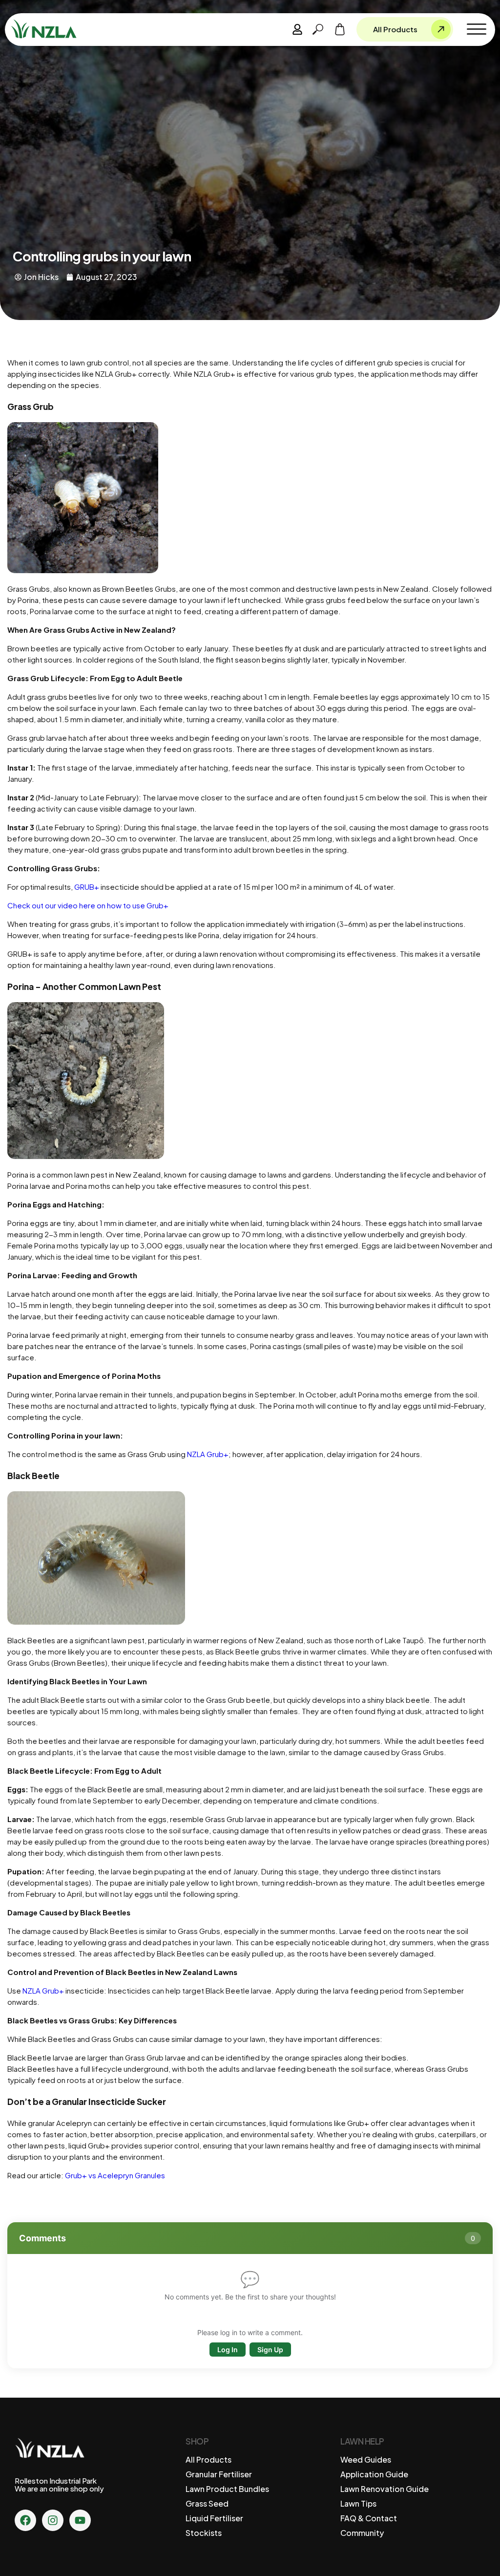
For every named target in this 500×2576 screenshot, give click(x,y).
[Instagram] (53, 2520)
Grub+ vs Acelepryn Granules (114, 2175)
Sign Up (270, 2350)
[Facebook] (25, 2520)
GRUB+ (87, 887)
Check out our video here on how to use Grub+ (88, 905)
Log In (228, 2350)
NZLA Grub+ (207, 1454)
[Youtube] (80, 2520)
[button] (477, 29)
